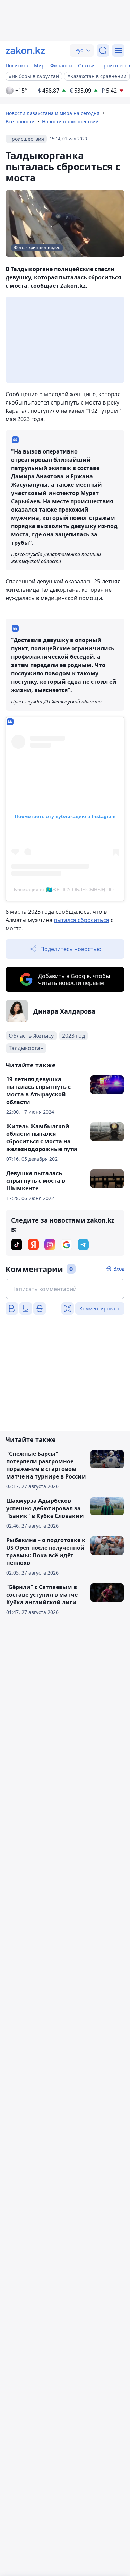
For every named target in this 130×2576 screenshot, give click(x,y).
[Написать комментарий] (65, 1289)
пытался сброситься (81, 920)
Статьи (86, 65)
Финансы (61, 65)
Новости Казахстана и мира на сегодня (53, 113)
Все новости (20, 121)
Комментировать (100, 1308)
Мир (39, 65)
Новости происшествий (70, 121)
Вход (119, 1269)
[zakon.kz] (25, 50)
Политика (17, 65)
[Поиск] (103, 50)
